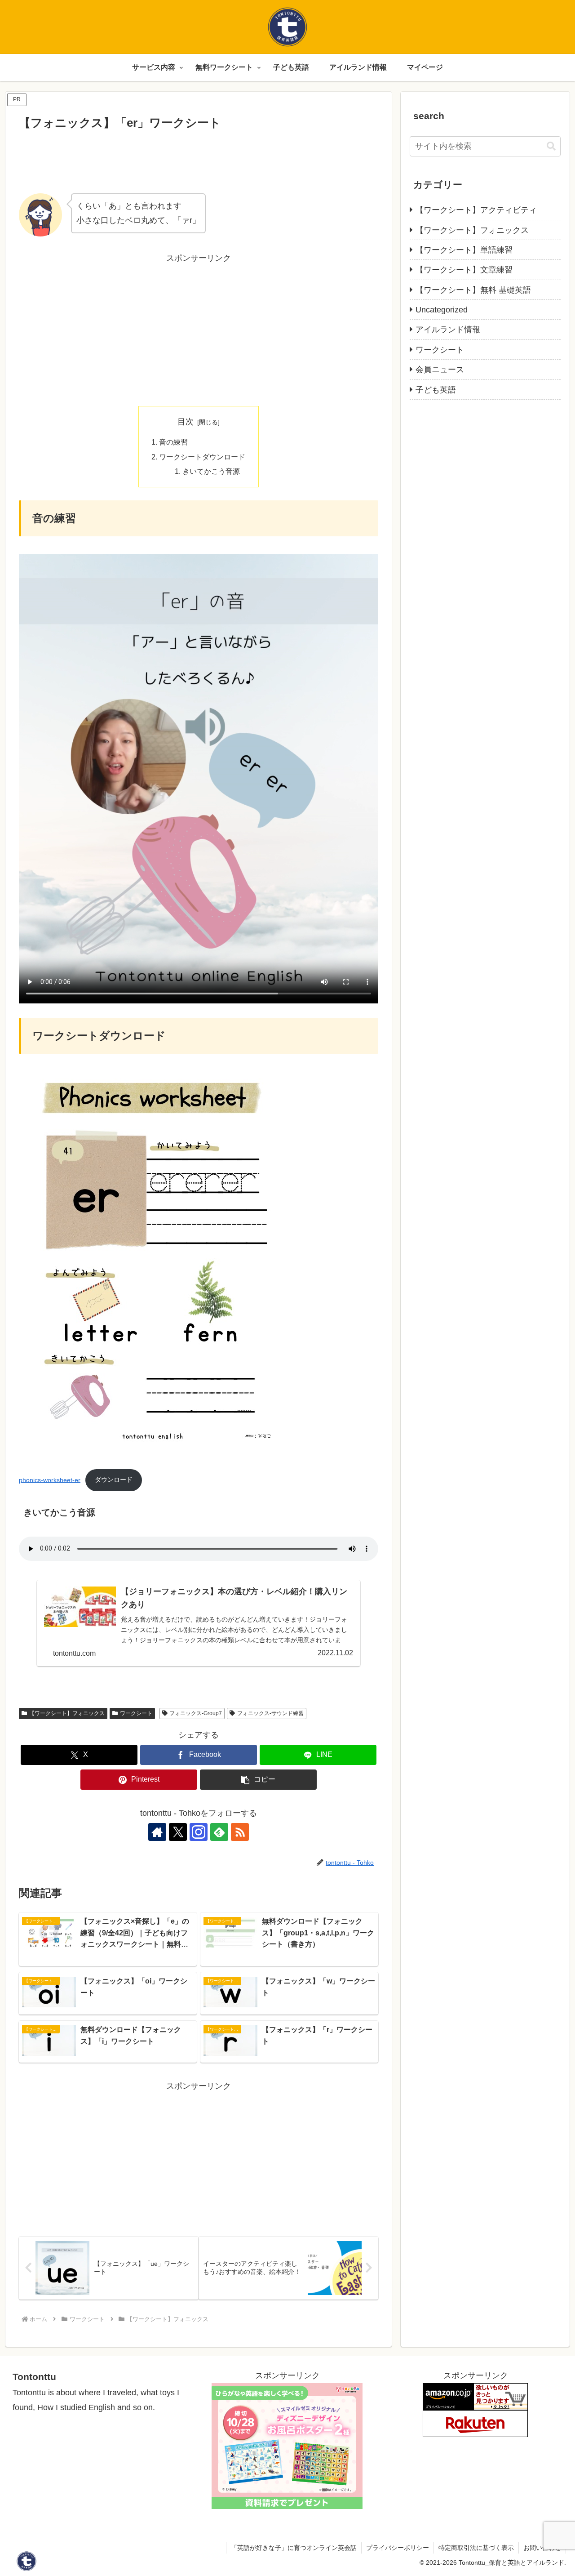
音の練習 (173, 442)
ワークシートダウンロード (202, 457)
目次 (186, 422)
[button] (258, 1780)
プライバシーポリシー (398, 2548)
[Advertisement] (199, 159)
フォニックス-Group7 (196, 1713)
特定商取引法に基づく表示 (476, 2548)
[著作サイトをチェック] (157, 1832)
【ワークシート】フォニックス (67, 1713)
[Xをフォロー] (178, 1832)
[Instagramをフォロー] (199, 1832)
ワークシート (136, 1713)
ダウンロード (114, 1480)
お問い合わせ (542, 2548)
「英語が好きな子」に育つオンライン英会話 (294, 2548)
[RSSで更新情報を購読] (240, 1832)
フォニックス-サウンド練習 (270, 1713)
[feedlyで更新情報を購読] (219, 1832)
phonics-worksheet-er (50, 1480)
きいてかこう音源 (211, 471)
